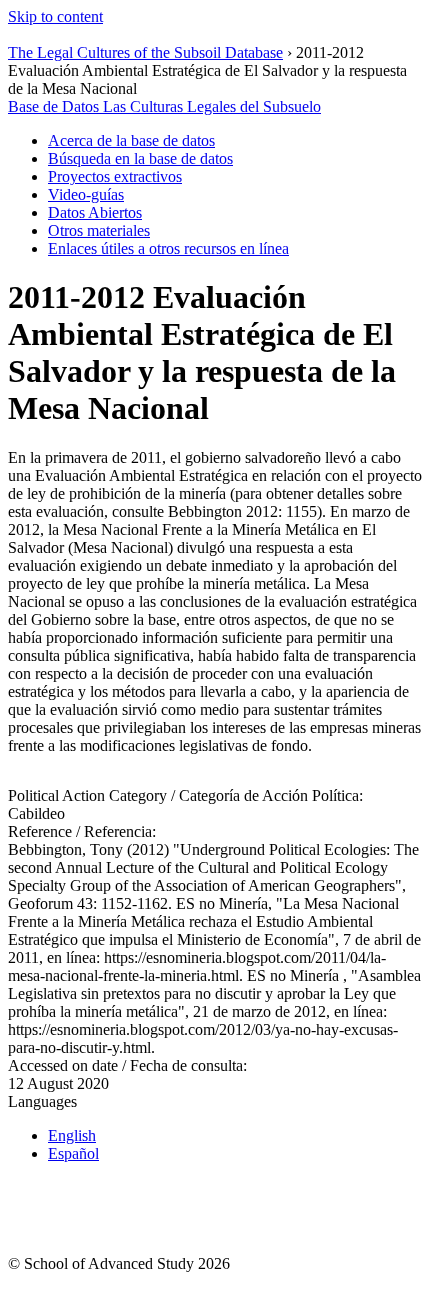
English (72, 1135)
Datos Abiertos (95, 212)
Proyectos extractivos (115, 176)
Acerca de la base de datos (131, 140)
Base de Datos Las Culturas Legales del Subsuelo (164, 106)
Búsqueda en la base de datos (140, 158)
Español (73, 1153)
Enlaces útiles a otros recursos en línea (168, 248)
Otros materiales (99, 230)
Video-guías (86, 194)
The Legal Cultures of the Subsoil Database (145, 52)
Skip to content (55, 16)
